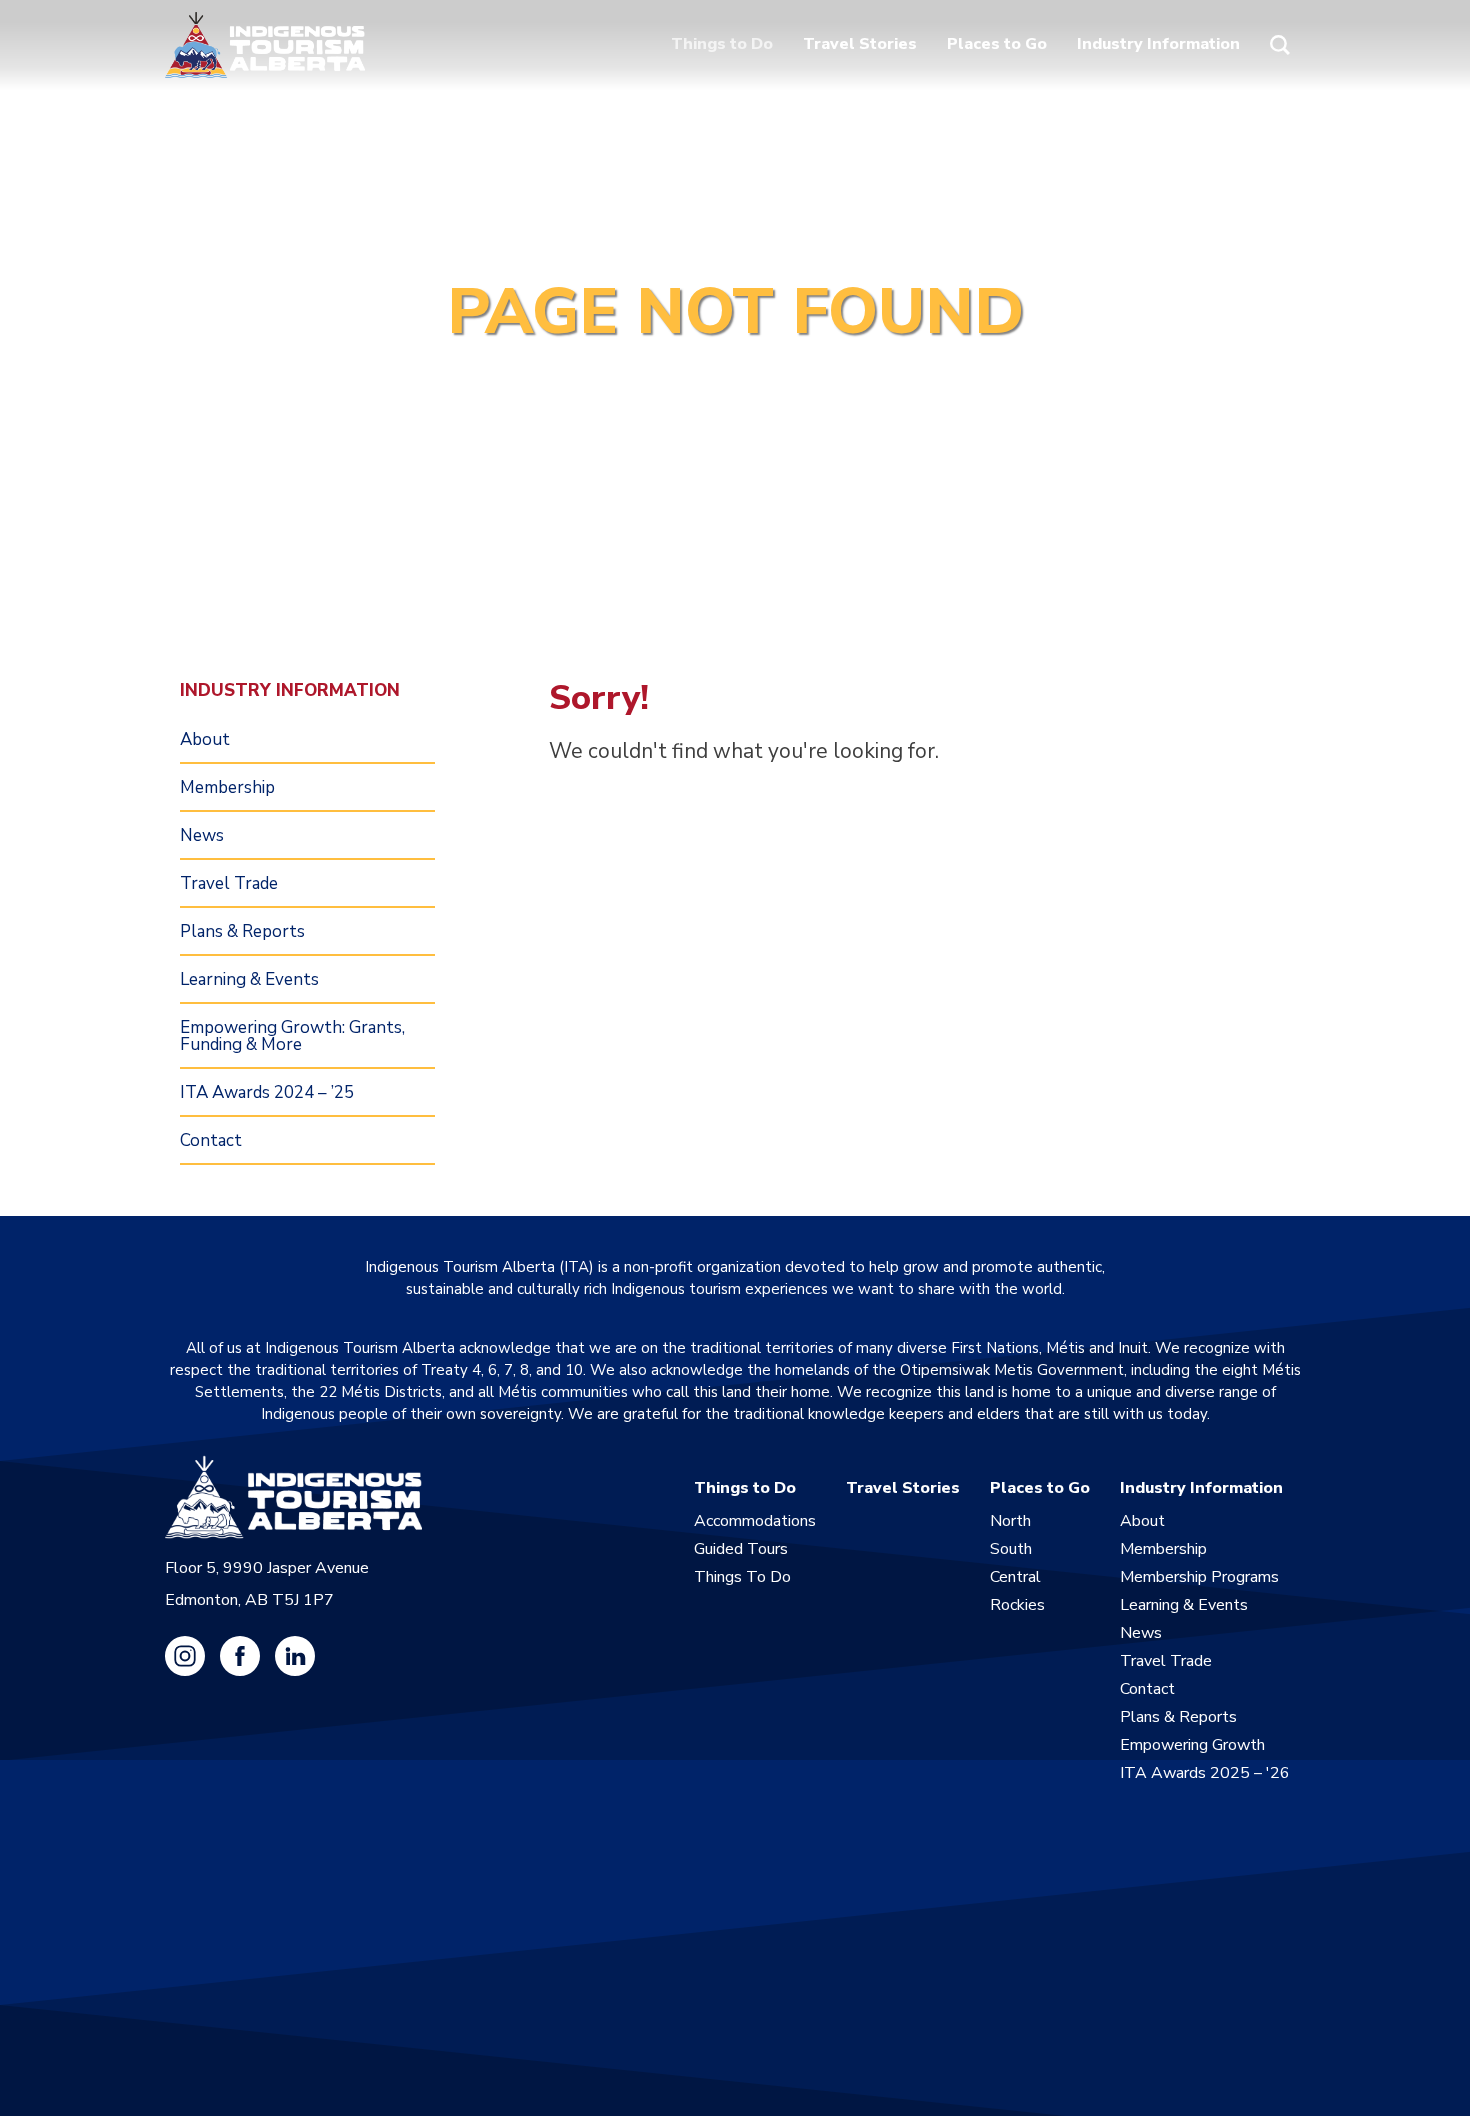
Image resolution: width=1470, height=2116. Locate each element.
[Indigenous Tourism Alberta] (265, 45)
